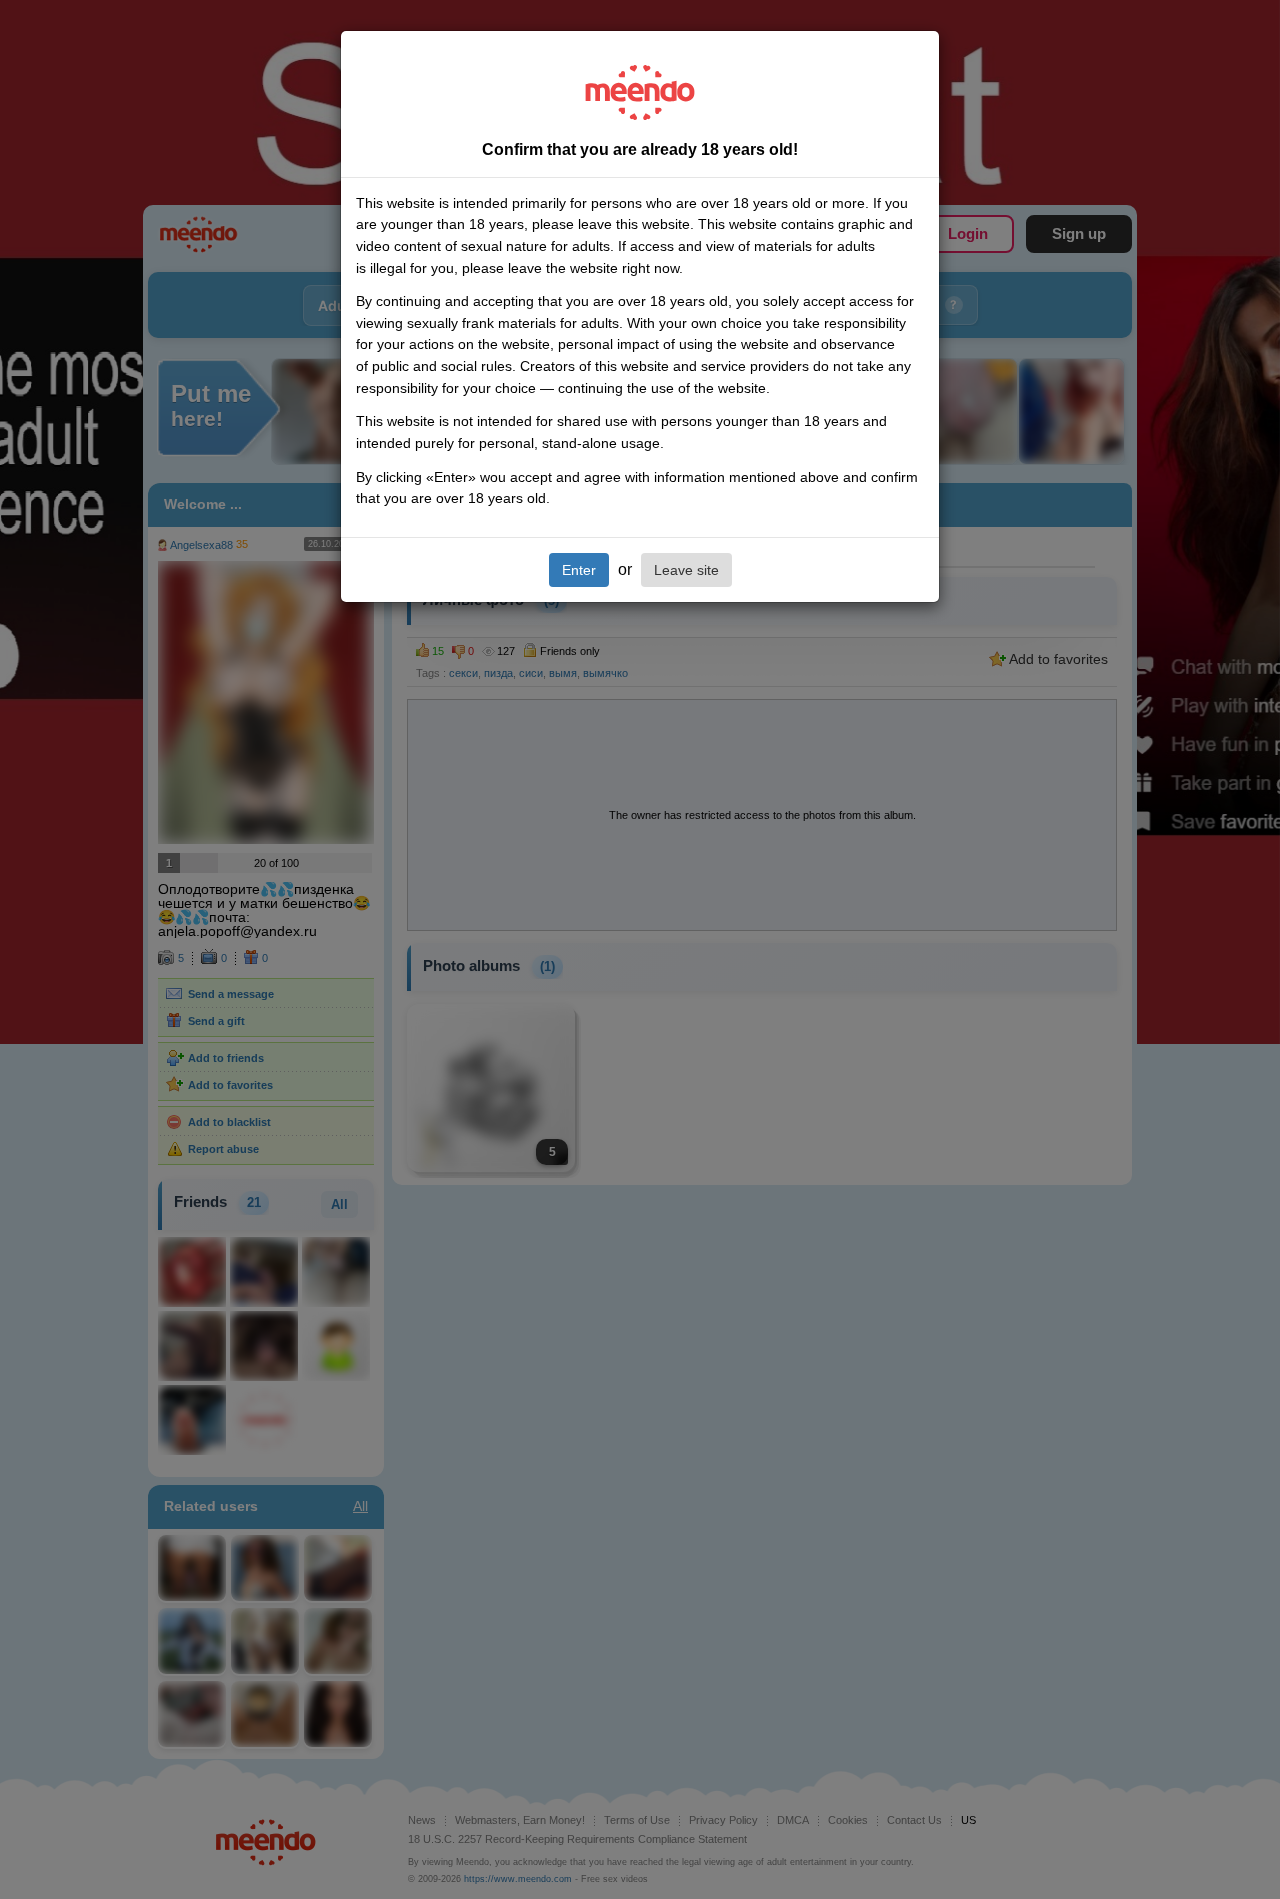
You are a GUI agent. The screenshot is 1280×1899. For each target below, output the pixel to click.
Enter (579, 570)
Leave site (686, 570)
